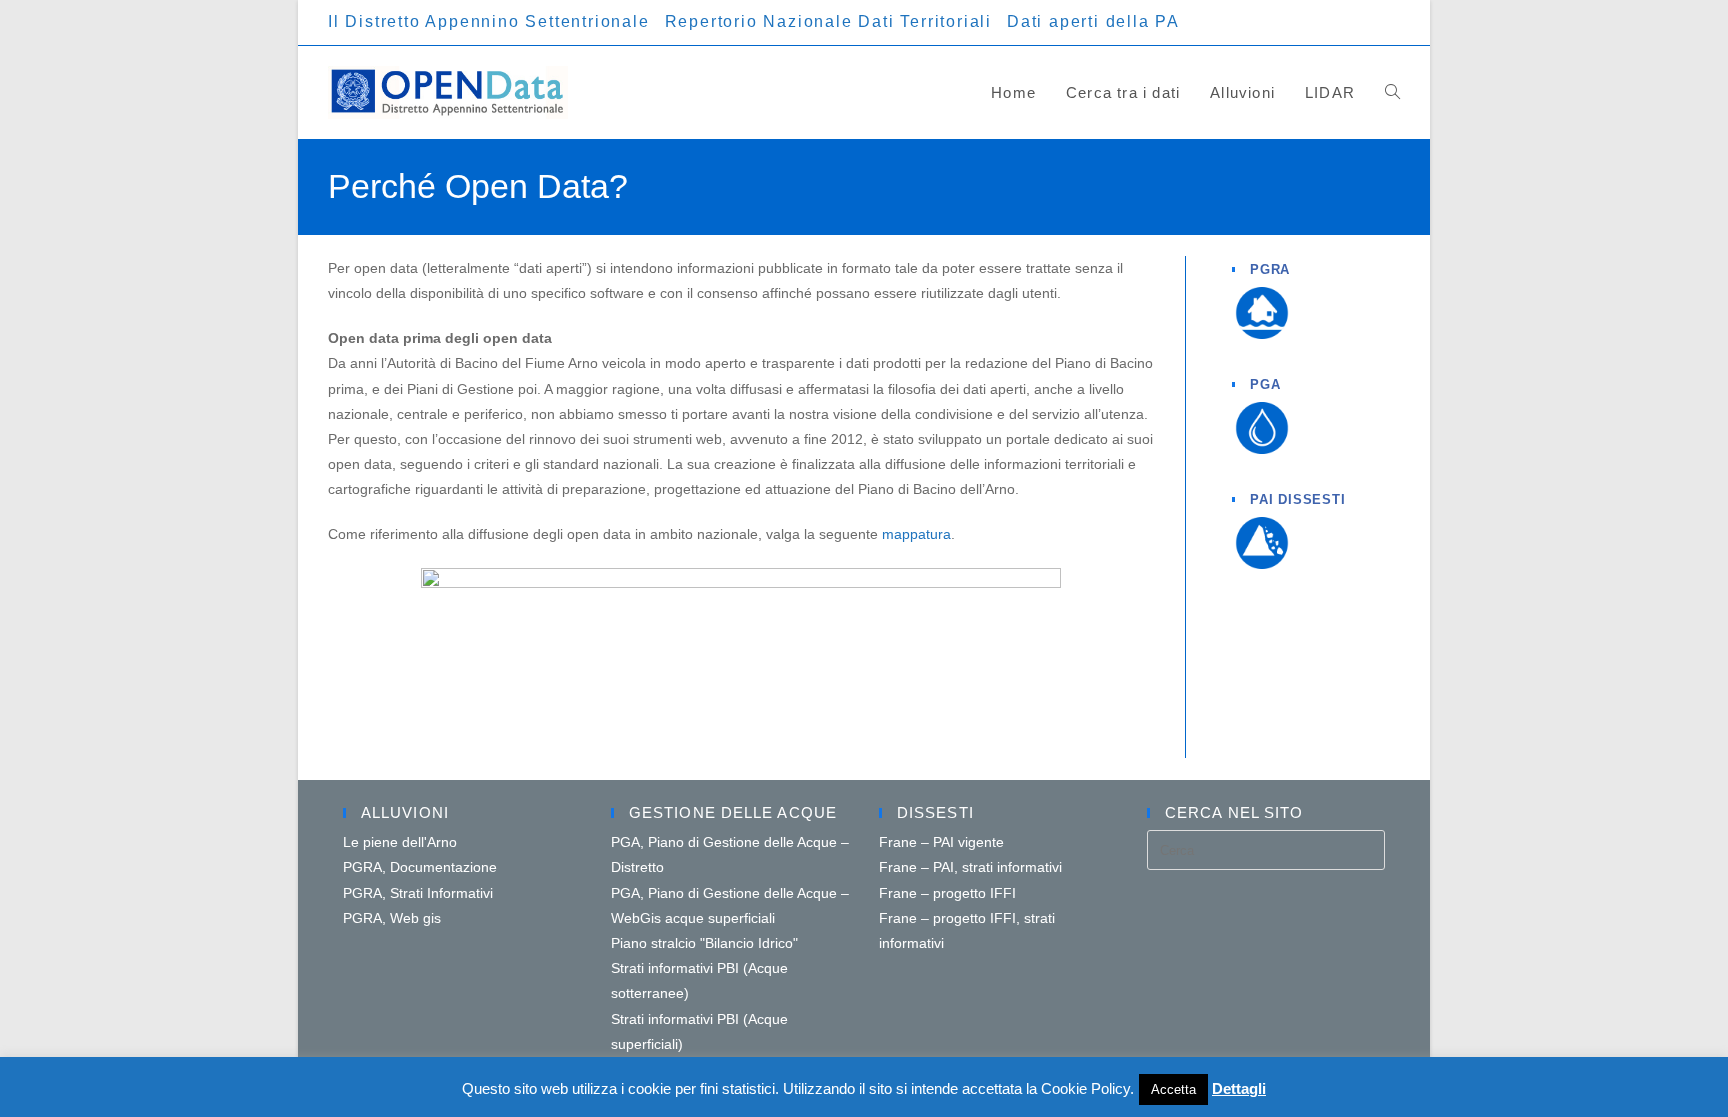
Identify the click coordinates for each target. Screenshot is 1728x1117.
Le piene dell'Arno (400, 842)
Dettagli (1239, 1088)
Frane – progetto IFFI (947, 893)
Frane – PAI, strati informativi (970, 867)
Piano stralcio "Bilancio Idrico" (704, 943)
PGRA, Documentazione (420, 867)
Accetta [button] (1173, 1089)
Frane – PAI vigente (941, 842)
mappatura (916, 534)
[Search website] (1392, 92)
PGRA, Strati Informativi (418, 893)
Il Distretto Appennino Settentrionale (489, 21)
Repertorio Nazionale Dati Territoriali (828, 21)
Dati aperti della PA (1093, 21)
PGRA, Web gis (392, 918)
